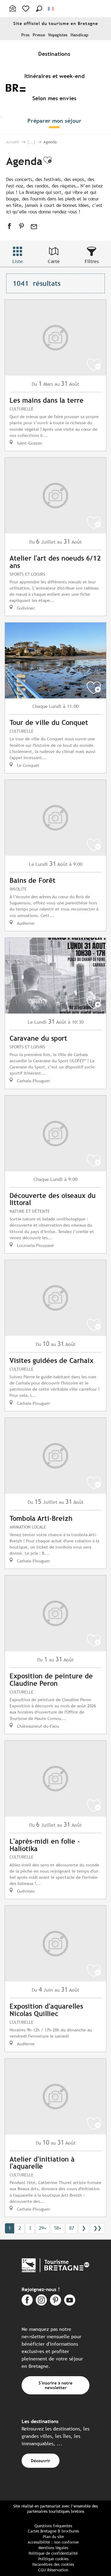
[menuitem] (55, 54)
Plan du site (53, 2537)
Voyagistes (58, 35)
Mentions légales (53, 2548)
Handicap (80, 35)
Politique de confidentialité (53, 2553)
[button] (39, 9)
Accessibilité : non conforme (53, 2542)
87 (72, 2228)
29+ (43, 2228)
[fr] (51, 9)
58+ (58, 2228)
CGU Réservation (53, 2570)
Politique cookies (53, 2559)
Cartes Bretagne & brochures (53, 2531)
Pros (25, 35)
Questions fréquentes (53, 2526)
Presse (39, 35)
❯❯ (97, 2228)
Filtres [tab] (92, 261)
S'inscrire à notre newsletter (55, 2385)
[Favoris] (26, 9)
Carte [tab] (54, 261)
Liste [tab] (18, 261)
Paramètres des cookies (53, 2564)
